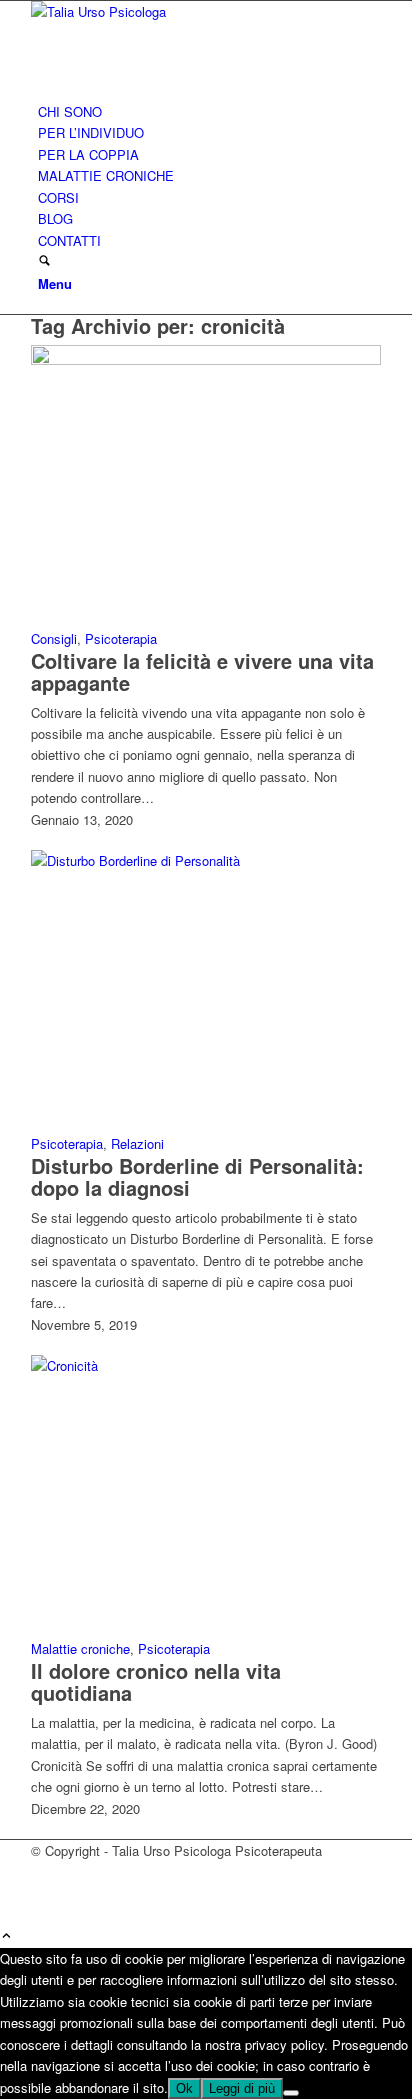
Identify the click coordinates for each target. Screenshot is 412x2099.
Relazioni (137, 1143)
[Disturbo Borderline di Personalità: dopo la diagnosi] (206, 860)
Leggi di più (242, 2088)
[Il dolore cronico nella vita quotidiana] (206, 1365)
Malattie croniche (80, 1648)
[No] (291, 2093)
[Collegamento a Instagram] (43, 1894)
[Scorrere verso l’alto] (6, 1936)
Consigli (54, 638)
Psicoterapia (121, 638)
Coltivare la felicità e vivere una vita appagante (202, 671)
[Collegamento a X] (43, 1872)
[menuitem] (209, 111)
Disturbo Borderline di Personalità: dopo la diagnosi (197, 1176)
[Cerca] (44, 261)
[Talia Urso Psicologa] (181, 11)
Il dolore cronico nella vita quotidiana (156, 1681)
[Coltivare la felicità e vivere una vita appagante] (206, 359)
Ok (184, 2088)
